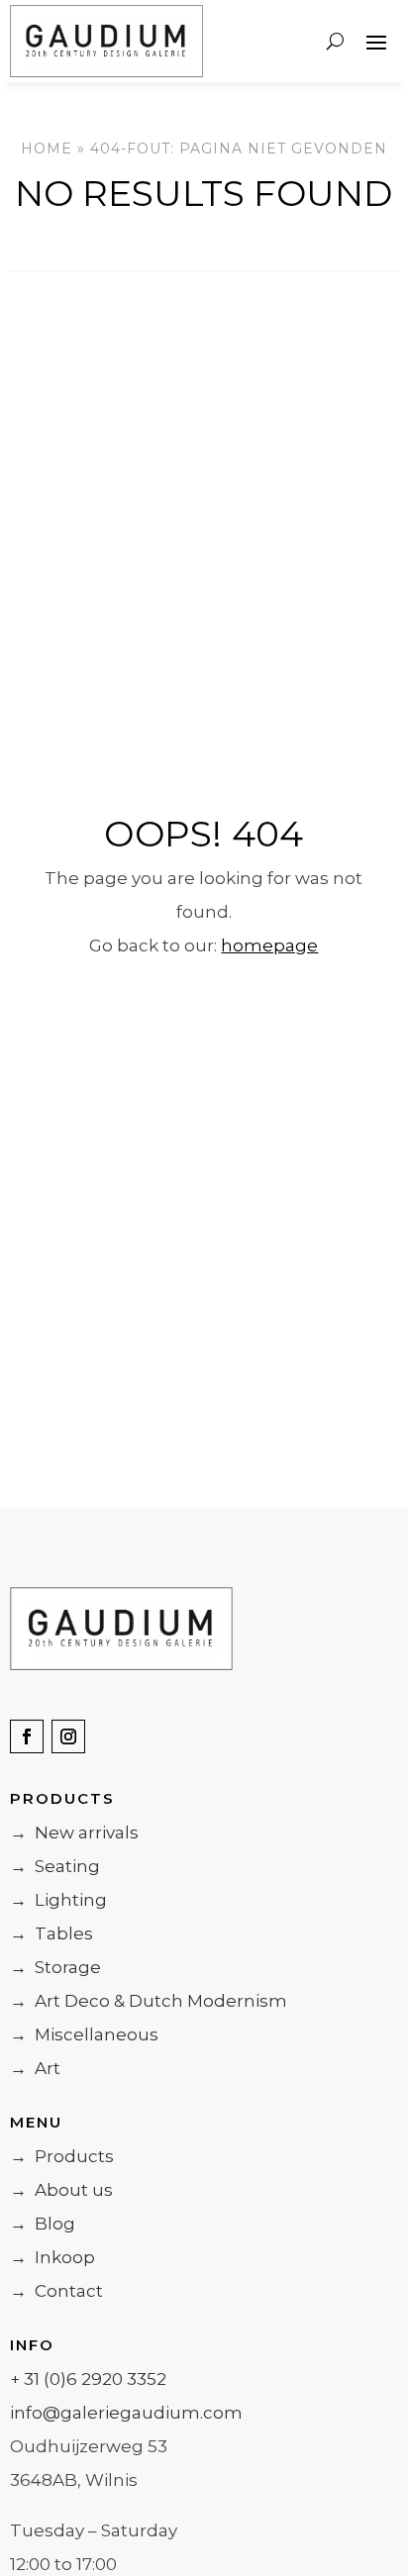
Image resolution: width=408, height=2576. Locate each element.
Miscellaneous (84, 2034)
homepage (269, 945)
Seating (55, 1866)
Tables (51, 1933)
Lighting (58, 1900)
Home (47, 149)
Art (35, 2068)
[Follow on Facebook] (27, 1736)
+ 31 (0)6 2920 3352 (88, 2379)
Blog (43, 2224)
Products (62, 2156)
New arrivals (74, 1833)
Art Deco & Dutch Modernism (149, 2001)
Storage (55, 1967)
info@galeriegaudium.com (126, 2413)
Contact (56, 2291)
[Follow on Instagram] (68, 1736)
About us (61, 2190)
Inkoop (52, 2257)
